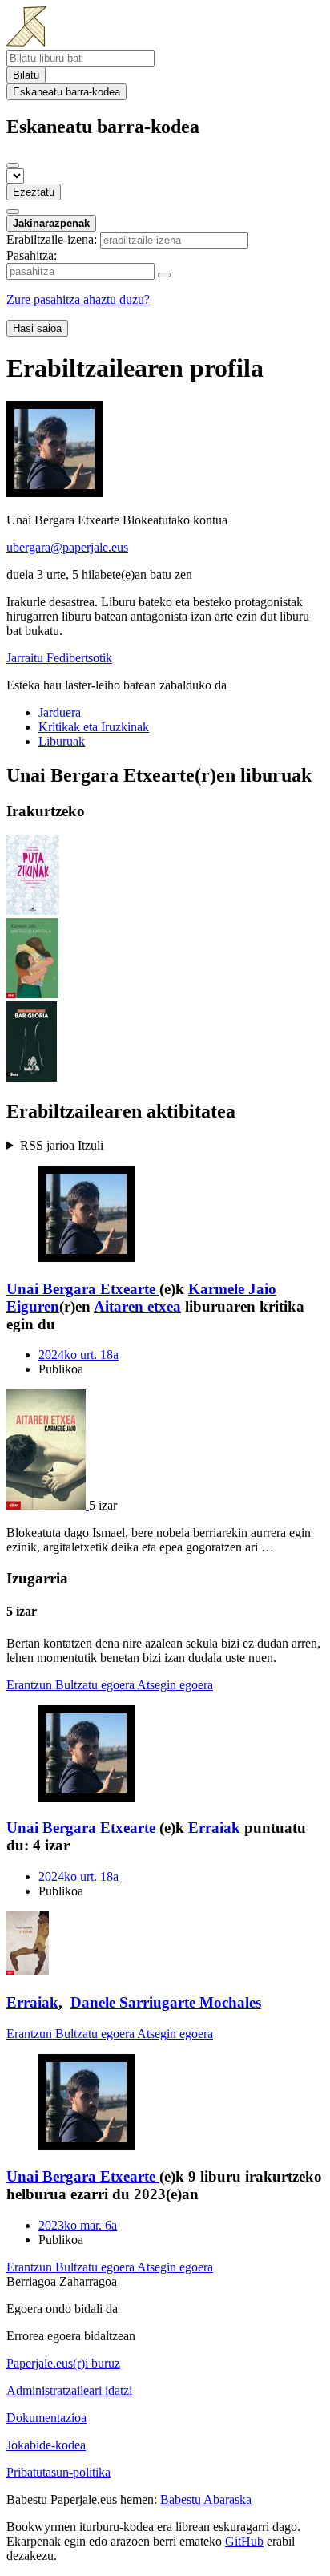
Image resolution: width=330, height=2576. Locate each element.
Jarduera (60, 712)
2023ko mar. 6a (78, 2225)
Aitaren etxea (137, 1306)
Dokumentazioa (46, 2418)
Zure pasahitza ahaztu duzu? (78, 299)
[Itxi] (13, 165)
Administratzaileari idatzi (69, 2390)
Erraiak (214, 1828)
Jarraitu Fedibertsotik (59, 658)
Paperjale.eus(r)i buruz (63, 2363)
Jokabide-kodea (46, 2445)
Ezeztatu (34, 192)
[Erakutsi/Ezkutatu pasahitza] (164, 275)
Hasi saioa (37, 328)
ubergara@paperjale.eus (67, 547)
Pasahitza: (32, 255)
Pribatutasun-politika (58, 2472)
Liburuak (62, 741)
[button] (165, 1146)
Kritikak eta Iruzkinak (94, 727)
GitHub (244, 2541)
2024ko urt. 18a (78, 1355)
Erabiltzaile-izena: (52, 239)
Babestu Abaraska (206, 2499)
